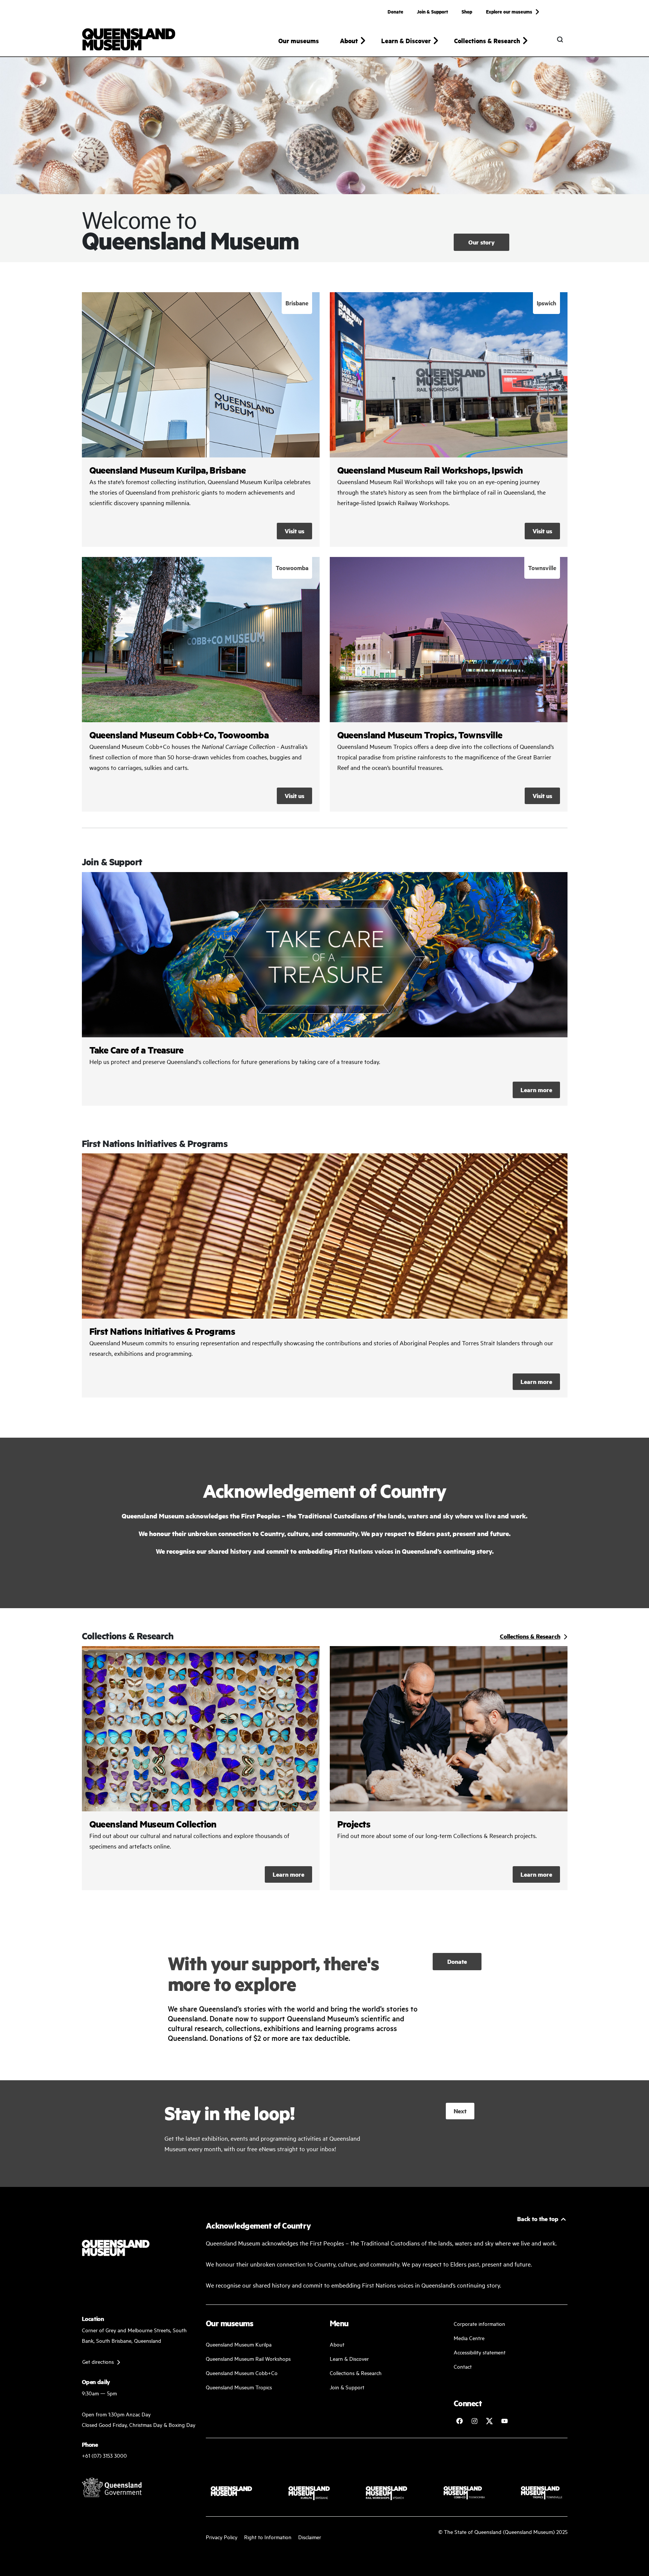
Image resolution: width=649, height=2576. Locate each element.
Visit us (294, 531)
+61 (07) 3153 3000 (104, 2455)
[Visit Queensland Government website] (112, 2487)
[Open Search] (560, 39)
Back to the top (538, 2219)
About (337, 2344)
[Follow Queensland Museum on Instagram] (474, 2421)
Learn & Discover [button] (406, 41)
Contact (463, 2366)
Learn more (325, 989)
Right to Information (268, 2537)
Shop (467, 11)
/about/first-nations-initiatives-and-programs (325, 1275)
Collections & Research (356, 2373)
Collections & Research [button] (487, 41)
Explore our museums (509, 11)
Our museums (299, 41)
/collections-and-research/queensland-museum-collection (201, 1768)
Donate (395, 11)
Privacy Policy (222, 2537)
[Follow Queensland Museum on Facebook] (459, 2421)
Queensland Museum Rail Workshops (248, 2358)
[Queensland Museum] (129, 39)
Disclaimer (310, 2537)
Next (460, 2111)
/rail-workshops (449, 420)
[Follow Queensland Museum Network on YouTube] (504, 2421)
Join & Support (432, 11)
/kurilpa (201, 420)
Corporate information (479, 2323)
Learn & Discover (349, 2358)
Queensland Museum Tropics (239, 2387)
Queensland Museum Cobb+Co (242, 2373)
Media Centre (469, 2338)
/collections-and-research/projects (449, 1768)
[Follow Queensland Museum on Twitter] (489, 2421)
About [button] (349, 41)
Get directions (98, 2361)
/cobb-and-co (201, 684)
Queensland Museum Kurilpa (239, 2344)
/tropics (449, 684)
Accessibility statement (480, 2352)
